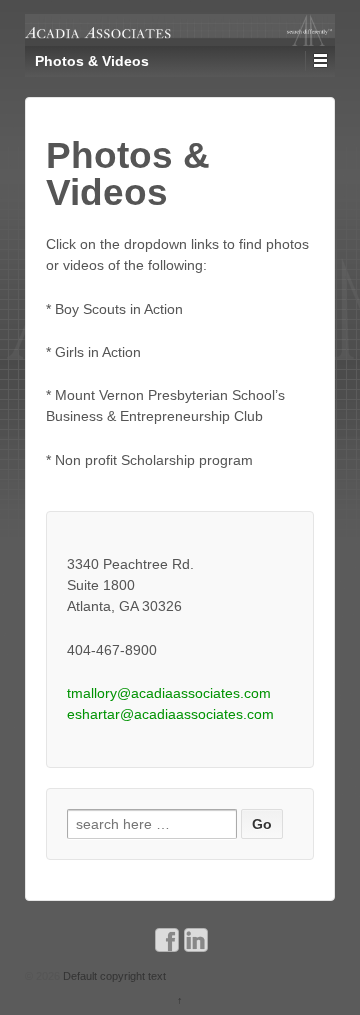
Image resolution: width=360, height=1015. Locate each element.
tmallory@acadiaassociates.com (169, 693)
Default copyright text (113, 976)
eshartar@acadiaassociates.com (170, 714)
